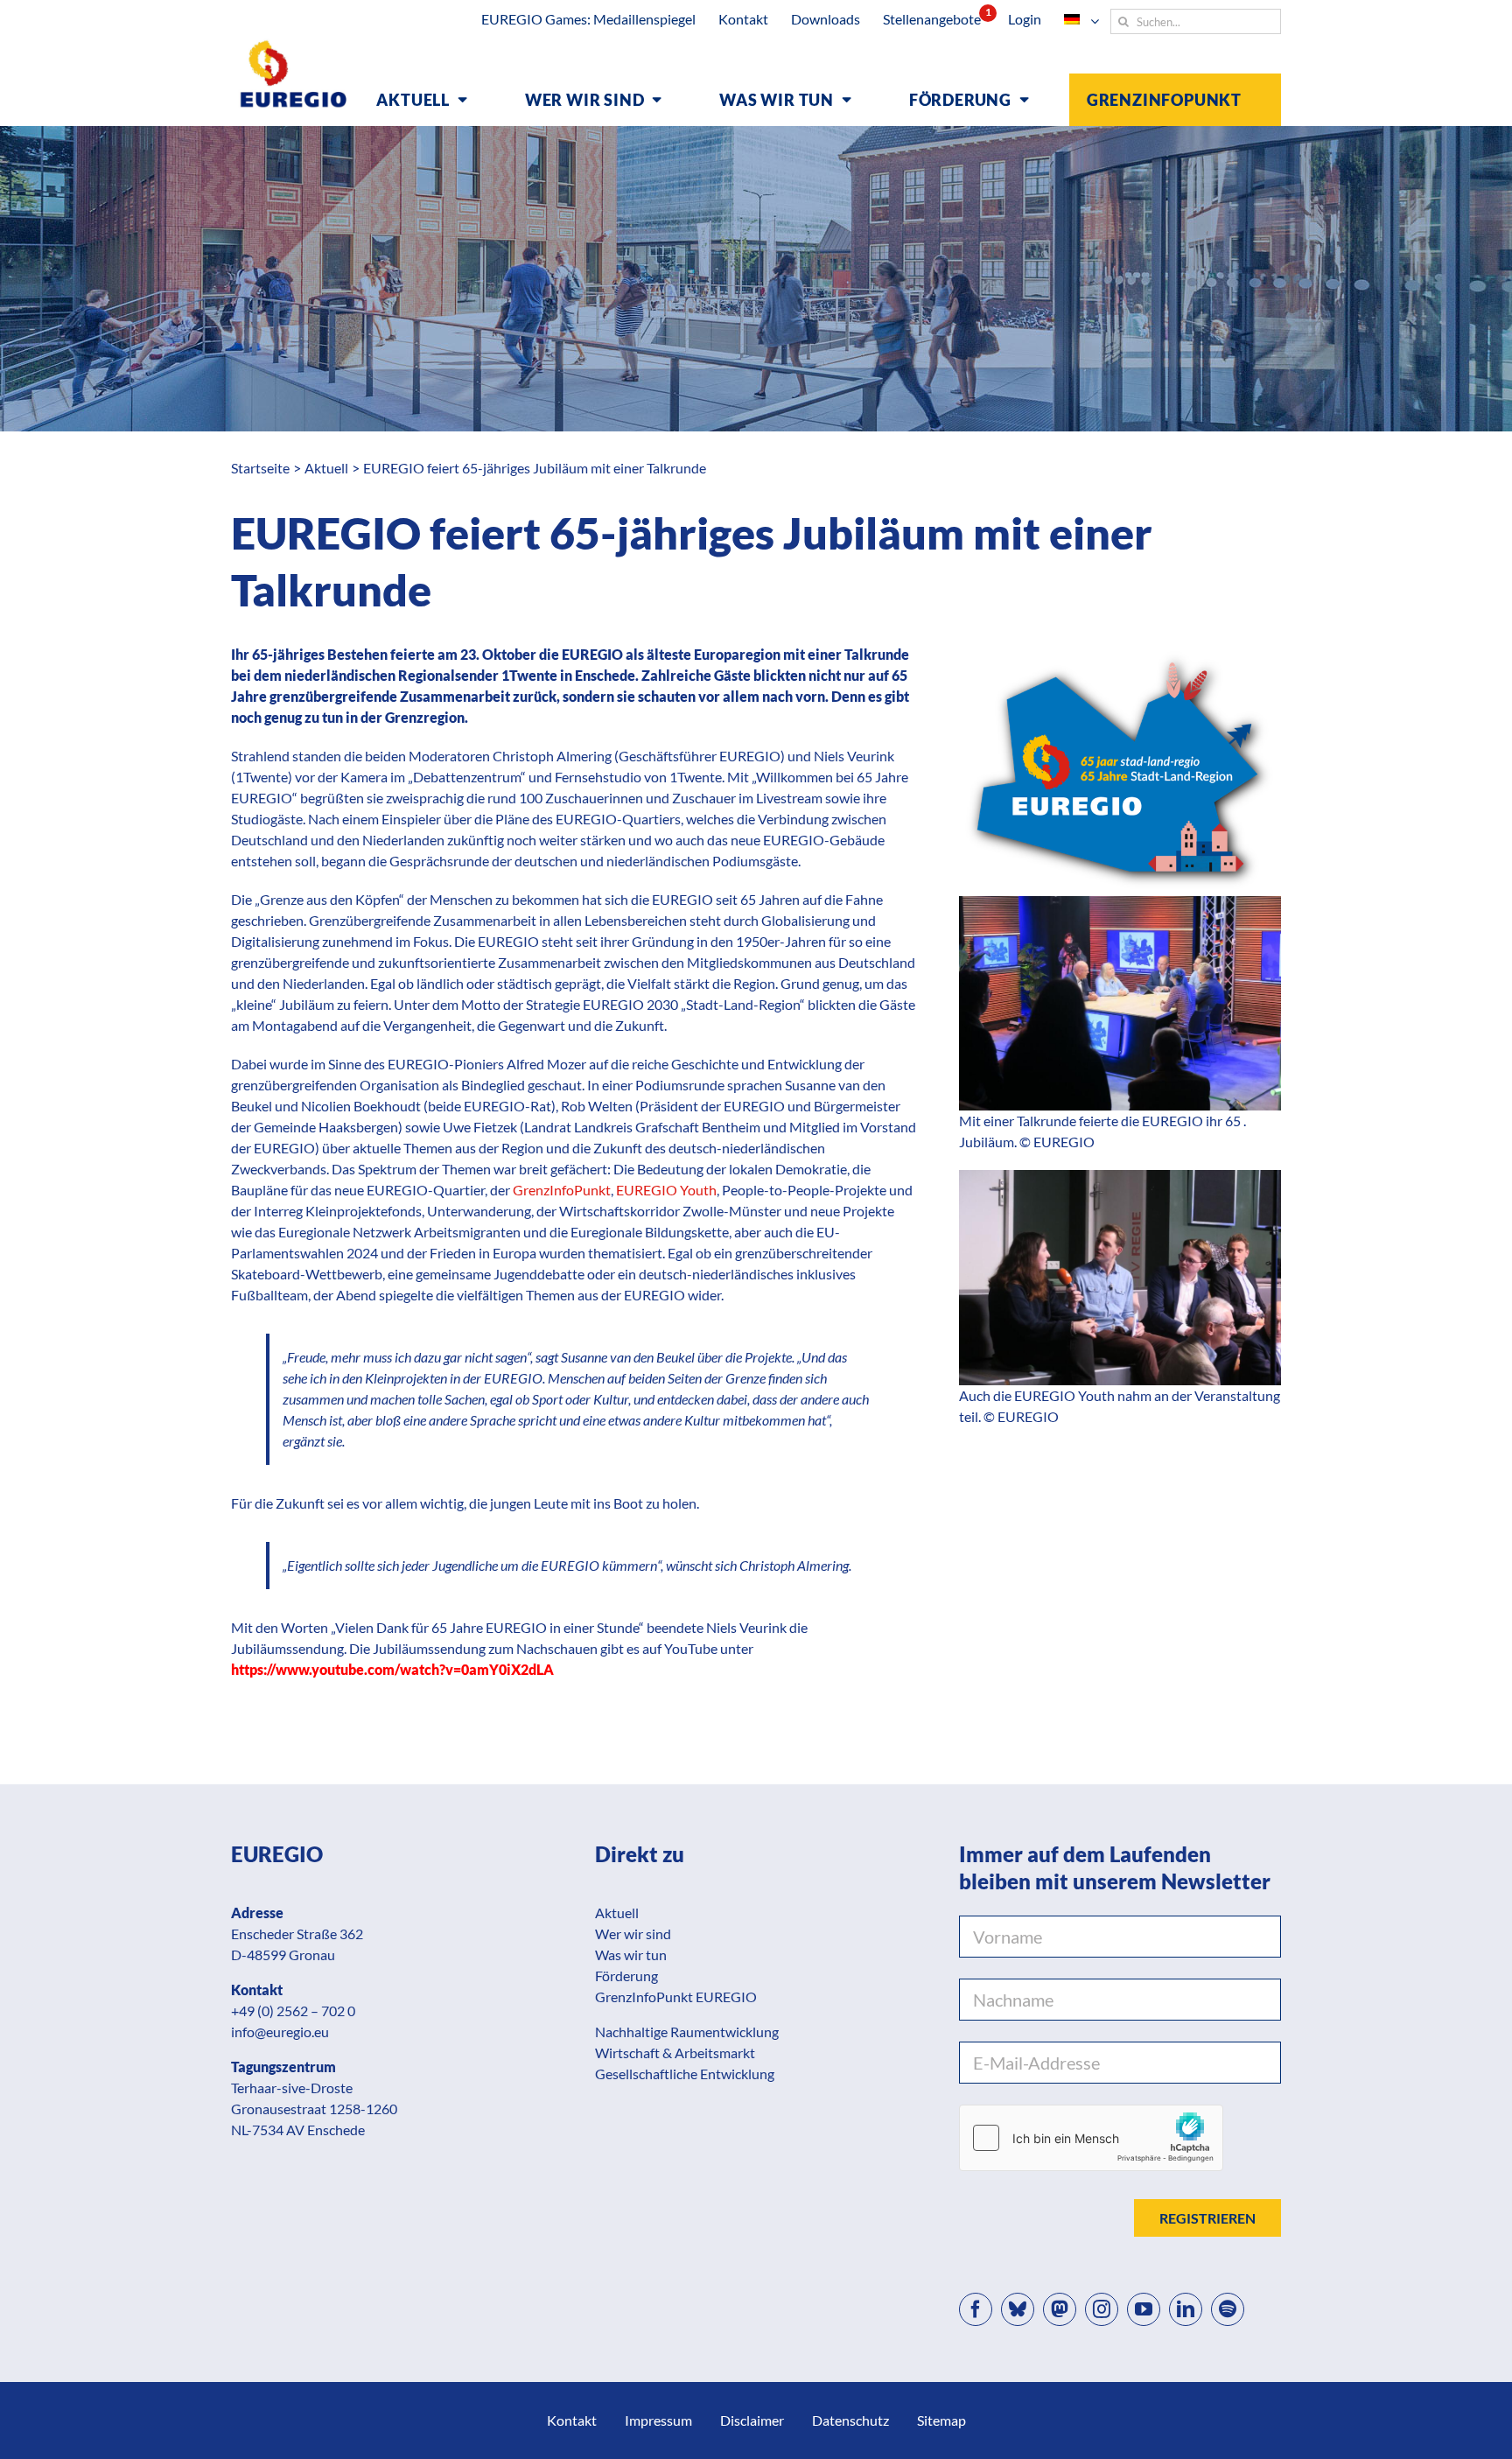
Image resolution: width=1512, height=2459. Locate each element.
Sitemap (941, 2420)
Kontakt (572, 2420)
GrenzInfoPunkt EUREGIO (676, 1997)
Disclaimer (752, 2420)
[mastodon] (1060, 2309)
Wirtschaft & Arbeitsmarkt (675, 2053)
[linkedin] (1186, 2309)
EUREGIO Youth (666, 1190)
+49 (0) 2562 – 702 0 (293, 2011)
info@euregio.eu (280, 2032)
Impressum (658, 2420)
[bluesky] (1018, 2309)
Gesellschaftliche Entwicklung (685, 2074)
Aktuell (617, 1913)
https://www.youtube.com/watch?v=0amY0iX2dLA (392, 1669)
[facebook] (976, 2309)
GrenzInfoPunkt (562, 1190)
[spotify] (1228, 2309)
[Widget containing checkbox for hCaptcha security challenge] (1091, 2138)
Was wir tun (631, 1955)
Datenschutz (850, 2420)
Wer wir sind (633, 1934)
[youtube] (1144, 2309)
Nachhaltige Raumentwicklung (687, 2032)
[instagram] (1102, 2309)
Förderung (626, 1976)
